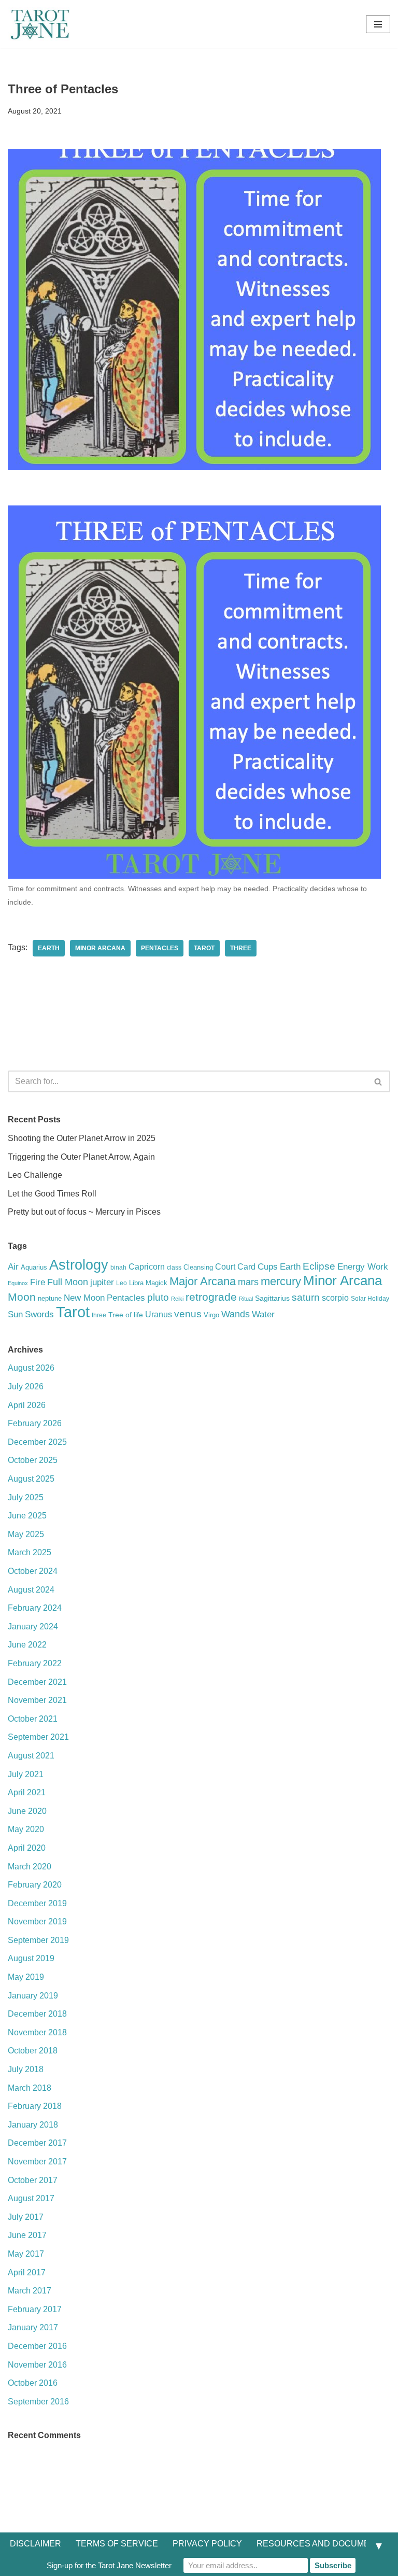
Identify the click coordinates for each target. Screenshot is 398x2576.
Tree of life (126, 1315)
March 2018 (30, 2088)
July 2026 (26, 1386)
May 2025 (26, 1534)
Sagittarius (272, 1298)
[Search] (379, 1081)
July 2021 (26, 1774)
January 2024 (33, 1627)
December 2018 (37, 2014)
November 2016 (37, 2365)
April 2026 (27, 1405)
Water (263, 1314)
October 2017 (33, 2180)
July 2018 (26, 2069)
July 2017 (26, 2217)
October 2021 (33, 1719)
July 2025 (26, 1497)
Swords (39, 1314)
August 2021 (31, 1756)
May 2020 (26, 1829)
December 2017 (37, 2143)
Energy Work (363, 1266)
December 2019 (37, 1903)
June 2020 (27, 1811)
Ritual (246, 1299)
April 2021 (27, 1792)
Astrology (79, 1265)
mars (248, 1282)
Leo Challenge (35, 1175)
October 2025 (33, 1460)
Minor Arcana (100, 948)
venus (188, 1314)
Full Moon (68, 1282)
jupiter (102, 1282)
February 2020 (35, 1885)
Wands (236, 1314)
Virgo (211, 1315)
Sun (15, 1314)
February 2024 (35, 1608)
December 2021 (37, 1682)
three (241, 948)
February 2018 (35, 2106)
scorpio (335, 1298)
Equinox (18, 1283)
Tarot (204, 948)
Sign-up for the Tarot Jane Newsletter (109, 2565)
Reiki (177, 1299)
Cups (268, 1266)
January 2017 (33, 2327)
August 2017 (31, 2198)
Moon (22, 1297)
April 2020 (27, 1848)
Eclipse (319, 1266)
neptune (50, 1298)
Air (13, 1267)
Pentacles (160, 948)
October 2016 (33, 2383)
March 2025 (30, 1552)
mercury (281, 1281)
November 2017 (37, 2162)
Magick (157, 1283)
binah (118, 1268)
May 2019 (26, 1977)
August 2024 (31, 1590)
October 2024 (33, 1571)
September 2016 (38, 2402)
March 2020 (30, 1867)
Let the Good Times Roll (52, 1194)
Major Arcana (203, 1281)
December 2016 (37, 2346)
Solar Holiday (370, 1299)
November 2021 (37, 1700)
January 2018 (33, 2125)
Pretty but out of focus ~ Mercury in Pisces (84, 1212)
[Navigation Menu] (378, 24)
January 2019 (33, 1996)
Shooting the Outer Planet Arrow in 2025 (82, 1138)
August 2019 (31, 1958)
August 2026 (31, 1368)
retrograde (211, 1297)
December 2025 (37, 1442)
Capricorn (147, 1267)
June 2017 (27, 2235)
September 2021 (38, 1737)
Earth (49, 948)
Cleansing (198, 1267)
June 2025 (27, 1516)
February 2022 (35, 1663)
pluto (158, 1297)
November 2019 (37, 1922)
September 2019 (38, 1940)
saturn (306, 1297)
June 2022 (27, 1645)
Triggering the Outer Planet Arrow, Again (81, 1157)
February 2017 (35, 2309)
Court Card (235, 1266)
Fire (38, 1282)
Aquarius (34, 1267)
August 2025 (31, 1479)
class (174, 1268)
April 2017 (27, 2272)
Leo (122, 1283)
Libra (136, 1283)
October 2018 (33, 2051)
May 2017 (26, 2254)
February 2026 (35, 1423)
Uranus (159, 1314)
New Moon (84, 1298)
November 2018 (37, 2032)
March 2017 (30, 2291)
